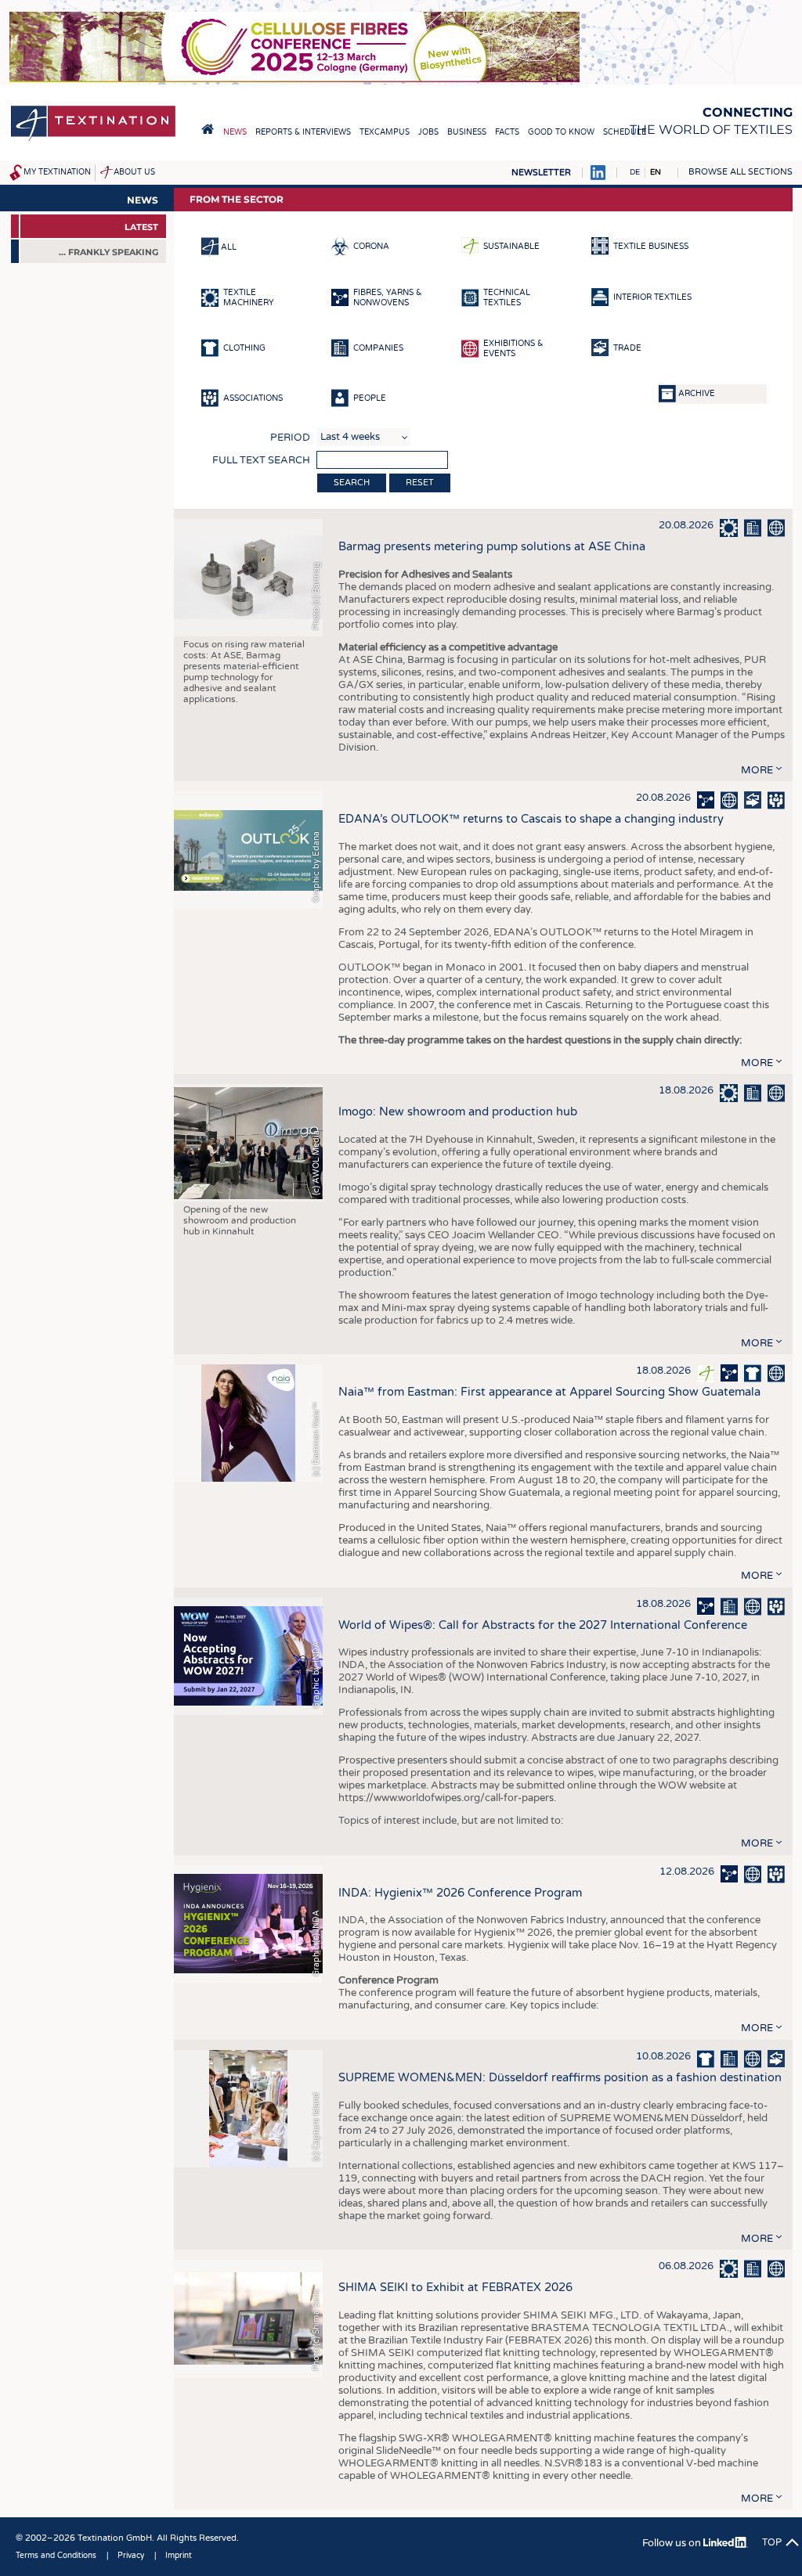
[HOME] (208, 129)
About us (134, 172)
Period (290, 438)
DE (635, 172)
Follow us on (673, 2543)
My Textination (57, 172)
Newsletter (541, 173)
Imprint (179, 2556)
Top (772, 2542)
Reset (420, 483)
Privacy (131, 2556)
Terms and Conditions (56, 2556)
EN (656, 172)
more (757, 770)
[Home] (93, 140)
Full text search (261, 460)
